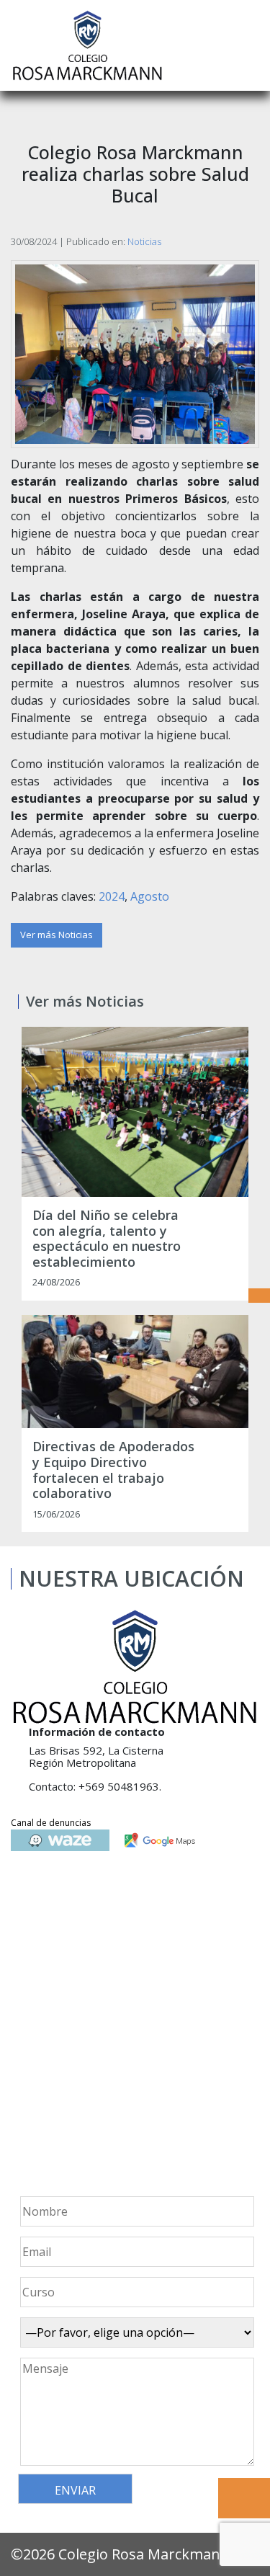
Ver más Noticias (57, 935)
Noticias (144, 241)
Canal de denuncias (51, 1823)
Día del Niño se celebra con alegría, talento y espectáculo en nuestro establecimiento (107, 1239)
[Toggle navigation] (249, 45)
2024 (112, 896)
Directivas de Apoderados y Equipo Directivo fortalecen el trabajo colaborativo (113, 1470)
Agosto (150, 896)
